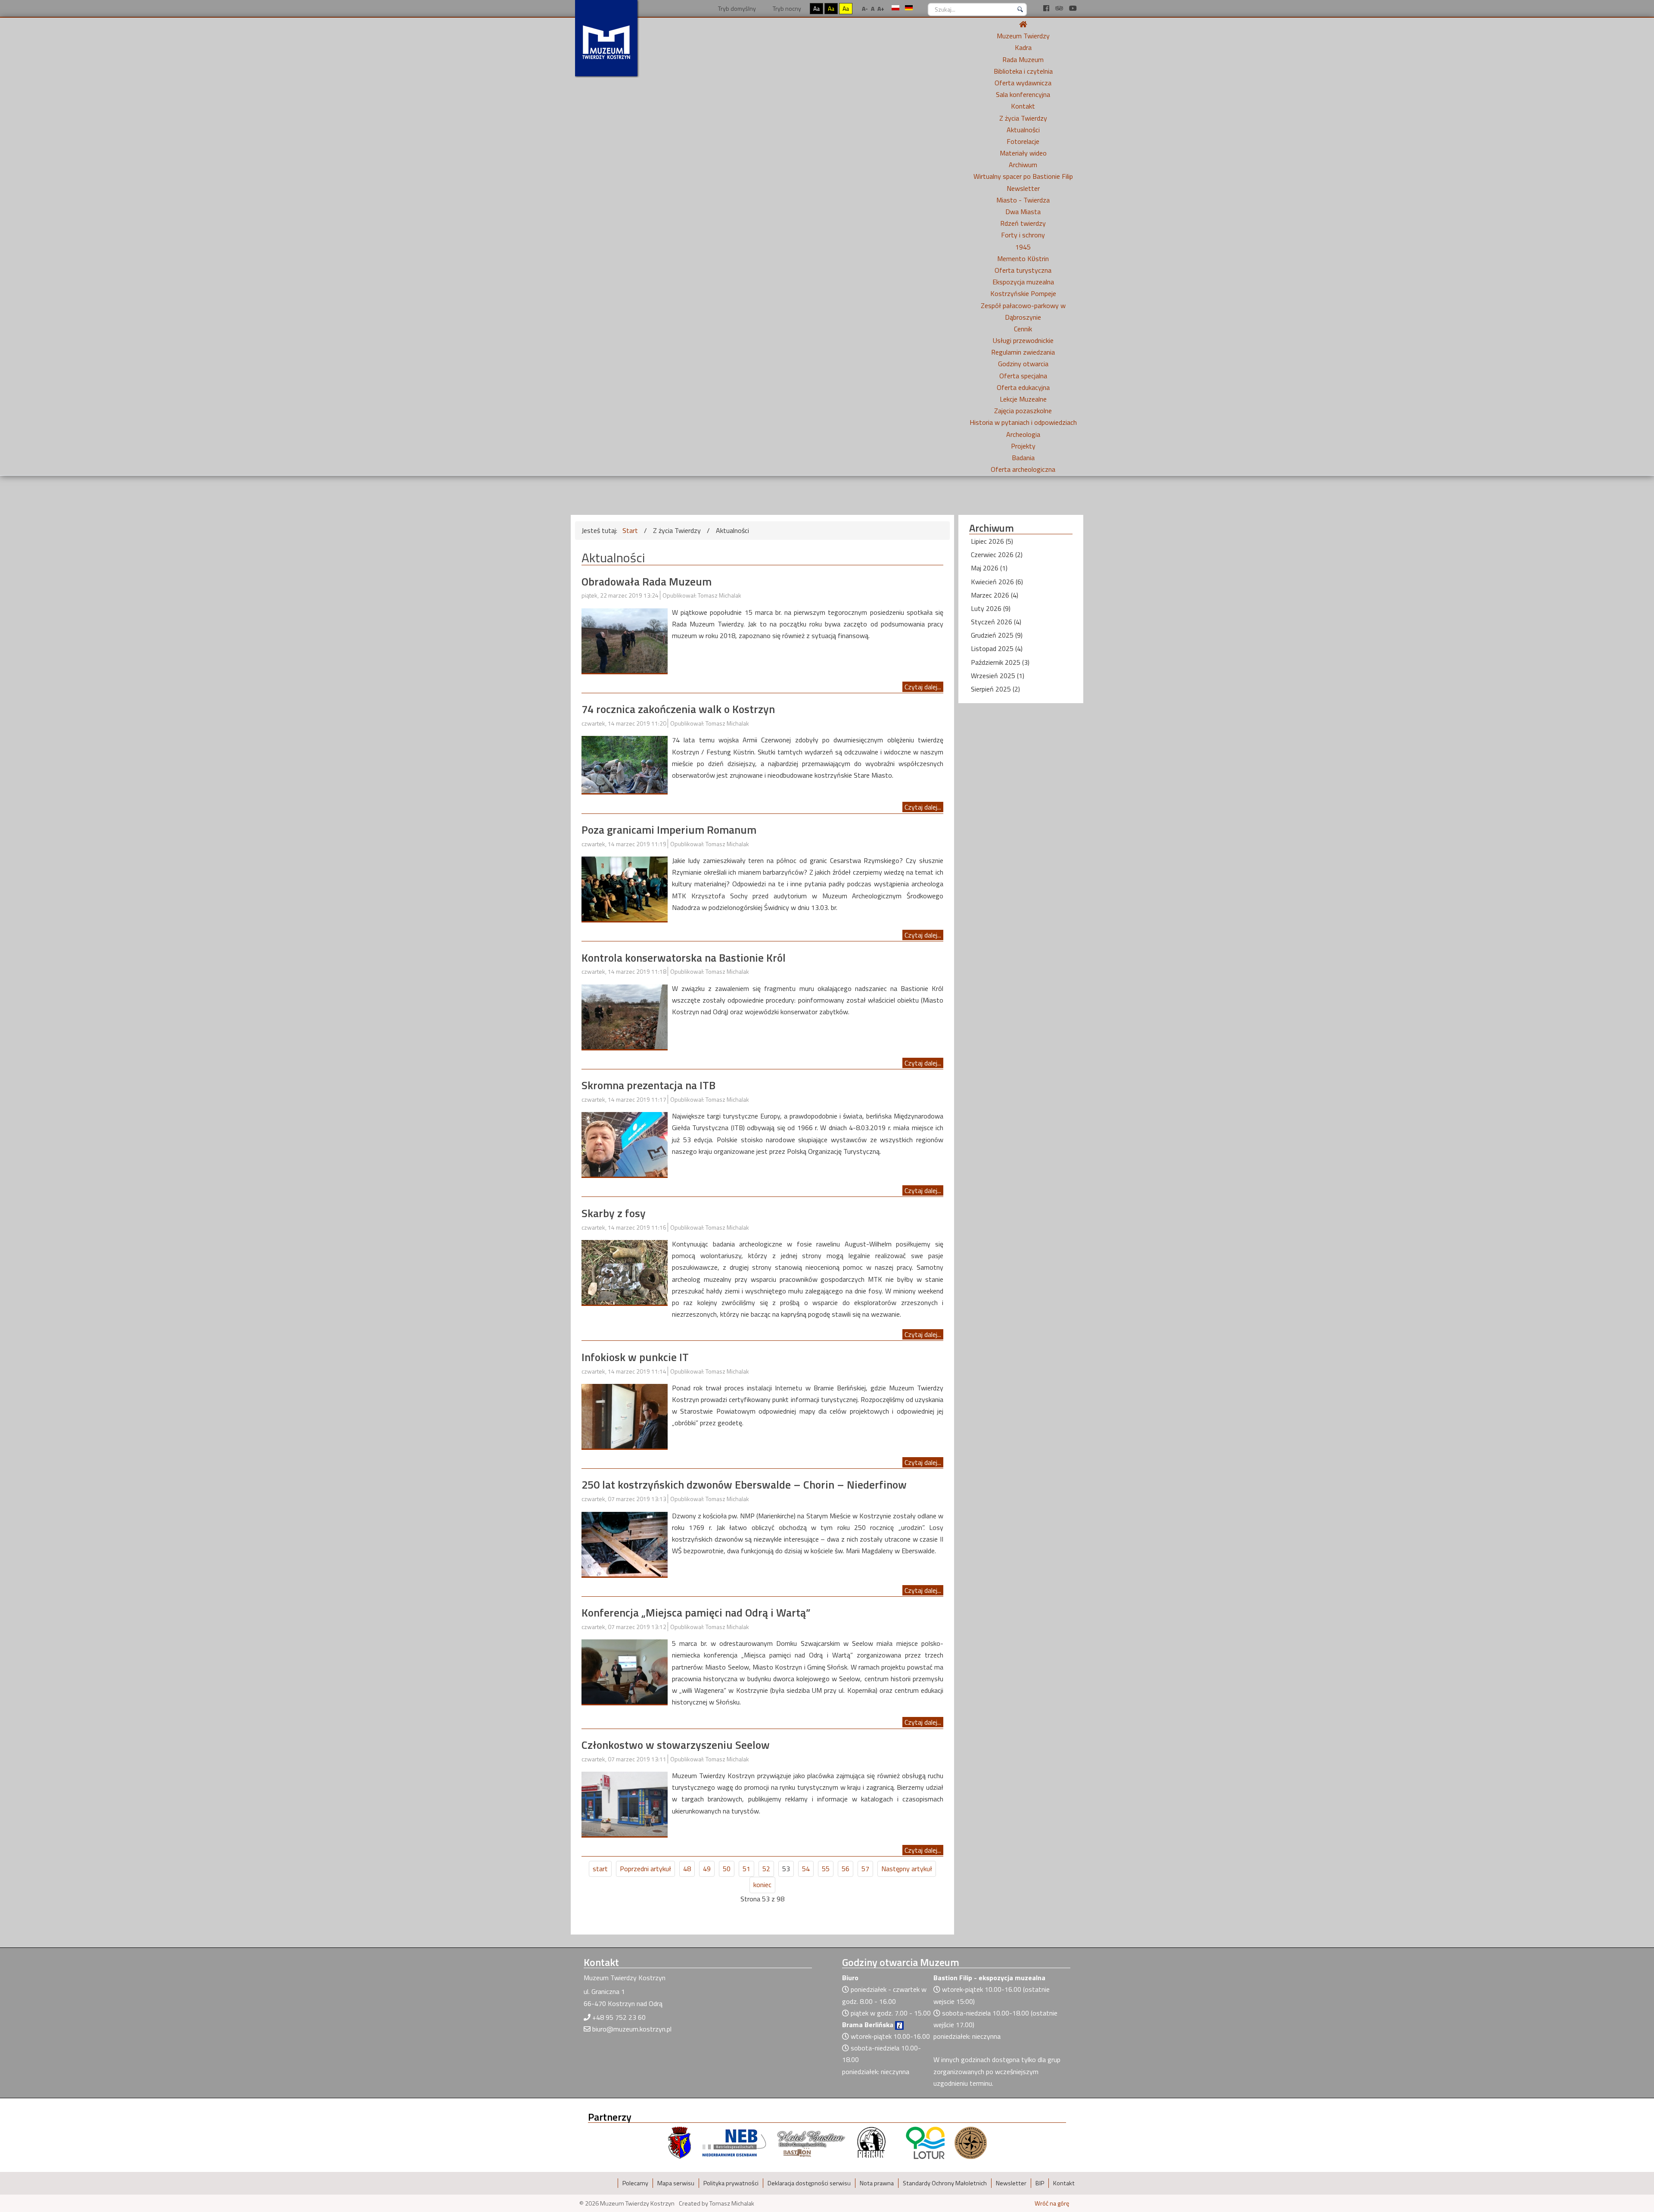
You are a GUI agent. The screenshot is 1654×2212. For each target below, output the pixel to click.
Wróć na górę (1052, 2203)
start (600, 1869)
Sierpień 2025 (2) (995, 689)
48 (687, 1869)
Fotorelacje (1023, 141)
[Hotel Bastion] (811, 2142)
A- (865, 8)
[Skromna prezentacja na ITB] (625, 1143)
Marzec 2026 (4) (995, 595)
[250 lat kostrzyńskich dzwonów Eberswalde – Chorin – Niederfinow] (625, 1543)
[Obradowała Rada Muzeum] (625, 640)
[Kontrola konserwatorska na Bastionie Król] (625, 1016)
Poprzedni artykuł (645, 1869)
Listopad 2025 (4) (997, 648)
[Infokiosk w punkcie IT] (625, 1415)
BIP (1040, 2183)
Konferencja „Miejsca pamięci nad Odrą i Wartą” (696, 1612)
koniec (762, 1885)
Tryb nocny (786, 8)
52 (766, 1869)
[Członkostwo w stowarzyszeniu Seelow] (625, 1803)
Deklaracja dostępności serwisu (809, 2183)
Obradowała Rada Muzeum (647, 581)
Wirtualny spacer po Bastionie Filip (1023, 176)
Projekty (1023, 446)
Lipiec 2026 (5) (992, 541)
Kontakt (1023, 106)
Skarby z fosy (614, 1213)
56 (846, 1869)
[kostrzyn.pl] (680, 2142)
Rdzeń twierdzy (1023, 223)
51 (746, 1869)
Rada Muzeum (1023, 59)
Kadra (1023, 47)
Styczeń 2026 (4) (996, 622)
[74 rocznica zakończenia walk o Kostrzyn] (625, 764)
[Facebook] (1047, 8)
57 (865, 1869)
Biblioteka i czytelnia (1023, 71)
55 (826, 1869)
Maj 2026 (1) (989, 568)
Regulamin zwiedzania (1023, 352)
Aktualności (1023, 130)
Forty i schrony (1023, 235)
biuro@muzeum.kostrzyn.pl (632, 2029)
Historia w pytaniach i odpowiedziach (1023, 422)
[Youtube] (1073, 8)
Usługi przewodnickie (1023, 340)
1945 (1023, 247)
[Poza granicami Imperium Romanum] (625, 888)
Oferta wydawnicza (1023, 83)
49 (707, 1869)
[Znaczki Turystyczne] (971, 2142)
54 (806, 1869)
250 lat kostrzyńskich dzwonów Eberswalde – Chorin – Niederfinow (744, 1485)
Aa (816, 8)
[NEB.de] (734, 2142)
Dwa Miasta (1023, 212)
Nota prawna (877, 2183)
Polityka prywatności (731, 2183)
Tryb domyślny (736, 8)
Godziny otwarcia (1023, 364)
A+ (881, 8)
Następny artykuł (907, 1869)
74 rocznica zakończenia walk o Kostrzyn (678, 709)
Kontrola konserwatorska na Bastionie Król (684, 958)
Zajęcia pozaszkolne (1023, 411)
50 (727, 1869)
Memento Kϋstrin (1023, 259)
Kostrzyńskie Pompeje (1023, 293)
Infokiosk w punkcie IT (635, 1357)
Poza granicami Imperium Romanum (669, 830)
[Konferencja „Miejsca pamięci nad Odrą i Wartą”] (625, 1671)
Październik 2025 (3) (1000, 662)
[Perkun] (871, 2142)
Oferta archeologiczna (1023, 469)
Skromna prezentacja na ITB (648, 1085)
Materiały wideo (1023, 153)
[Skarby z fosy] (625, 1271)
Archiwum (1023, 165)
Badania (1023, 458)
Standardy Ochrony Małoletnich (945, 2183)
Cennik (1023, 329)
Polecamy (635, 2183)
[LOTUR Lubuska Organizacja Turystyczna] (925, 2142)
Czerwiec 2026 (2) (997, 555)
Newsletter (1023, 188)
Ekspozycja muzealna (1023, 282)
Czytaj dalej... (923, 687)
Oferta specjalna (1023, 376)
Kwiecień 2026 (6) (997, 582)
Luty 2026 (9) (991, 608)
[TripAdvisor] (1060, 8)
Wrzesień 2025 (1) (998, 676)
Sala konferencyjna (1023, 94)
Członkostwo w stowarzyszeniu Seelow (676, 1745)
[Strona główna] (1023, 24)
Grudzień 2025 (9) (997, 635)
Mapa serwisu (676, 2183)
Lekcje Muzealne (1023, 399)
